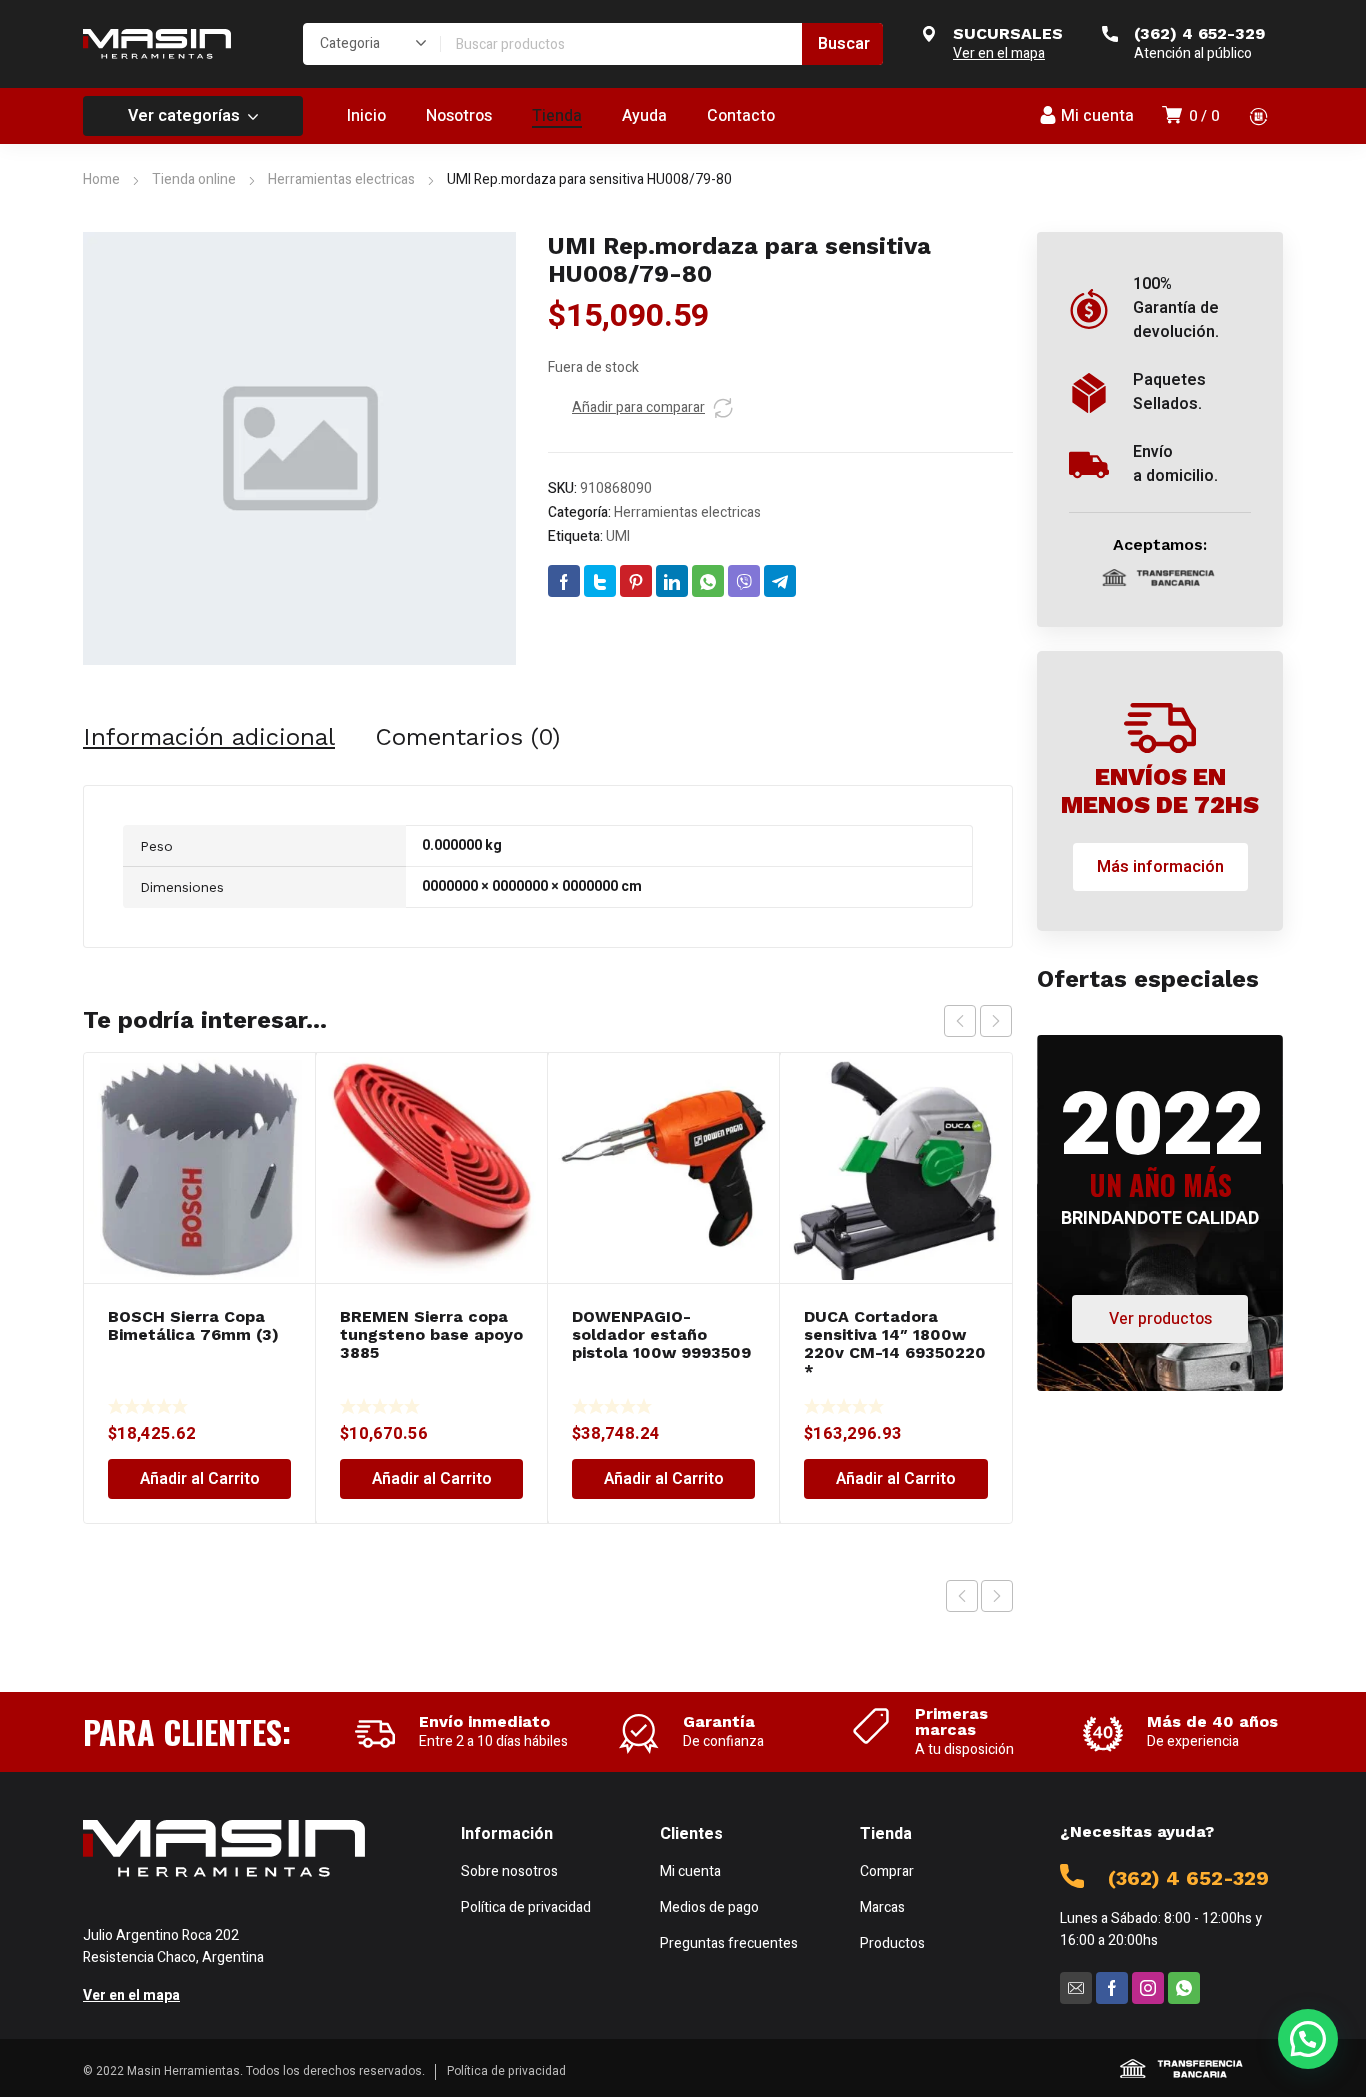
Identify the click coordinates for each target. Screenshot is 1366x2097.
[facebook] (1112, 1988)
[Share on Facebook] (564, 581)
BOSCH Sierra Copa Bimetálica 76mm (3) (193, 1325)
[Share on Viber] (744, 581)
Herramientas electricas (341, 179)
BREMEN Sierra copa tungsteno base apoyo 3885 (431, 1334)
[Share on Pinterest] (636, 581)
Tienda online (194, 179)
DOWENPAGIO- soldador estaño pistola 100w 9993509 (661, 1334)
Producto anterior (962, 1596)
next (996, 1021)
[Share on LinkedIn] (672, 581)
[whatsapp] (1184, 1988)
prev (960, 1021)
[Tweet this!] (600, 581)
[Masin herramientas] (157, 44)
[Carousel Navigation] (978, 1021)
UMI (618, 536)
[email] (1076, 1988)
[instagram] (1148, 1988)
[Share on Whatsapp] (708, 581)
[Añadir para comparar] (723, 408)
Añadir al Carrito (200, 1479)
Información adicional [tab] (209, 737)
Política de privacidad (506, 2071)
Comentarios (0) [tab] (467, 737)
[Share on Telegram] (780, 581)
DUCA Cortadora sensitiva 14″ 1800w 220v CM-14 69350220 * (895, 1343)
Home (101, 179)
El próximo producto (997, 1596)
